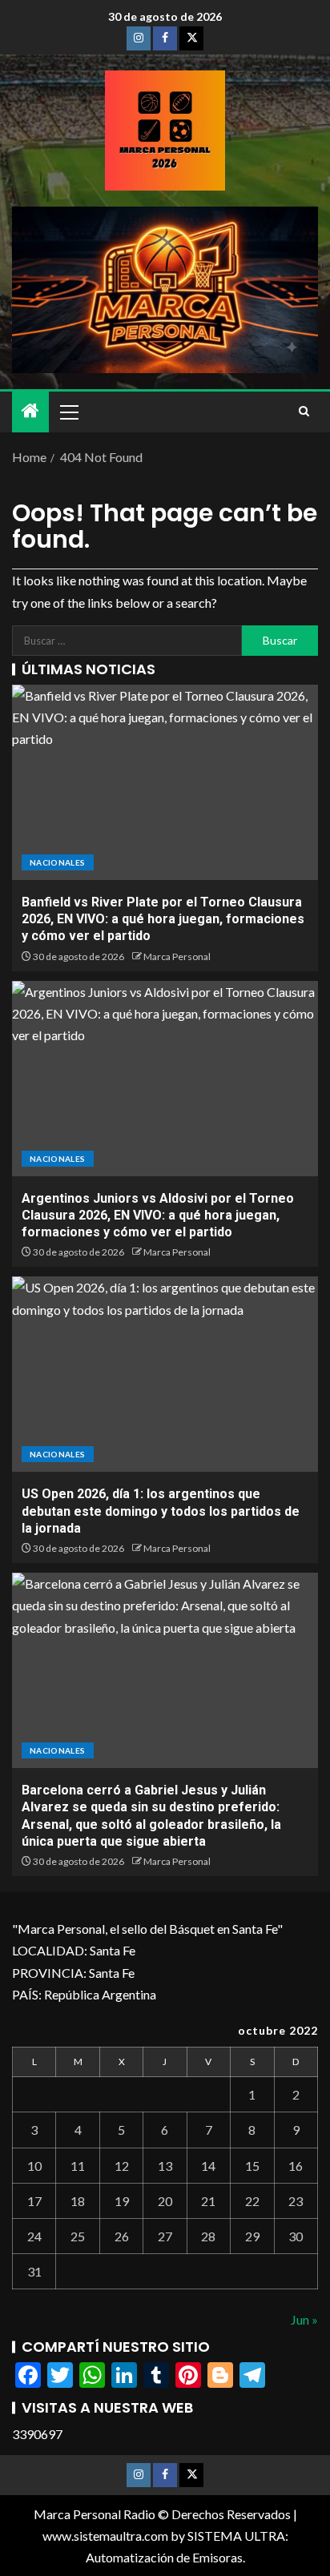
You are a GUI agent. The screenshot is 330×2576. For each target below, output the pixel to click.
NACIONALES (58, 862)
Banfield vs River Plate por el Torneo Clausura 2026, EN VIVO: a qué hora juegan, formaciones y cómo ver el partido (163, 919)
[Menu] (68, 412)
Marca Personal (177, 956)
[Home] (30, 411)
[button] (68, 412)
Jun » (304, 2319)
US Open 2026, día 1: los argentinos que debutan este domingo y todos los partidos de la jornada (161, 1511)
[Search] (304, 412)
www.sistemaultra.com (105, 2536)
